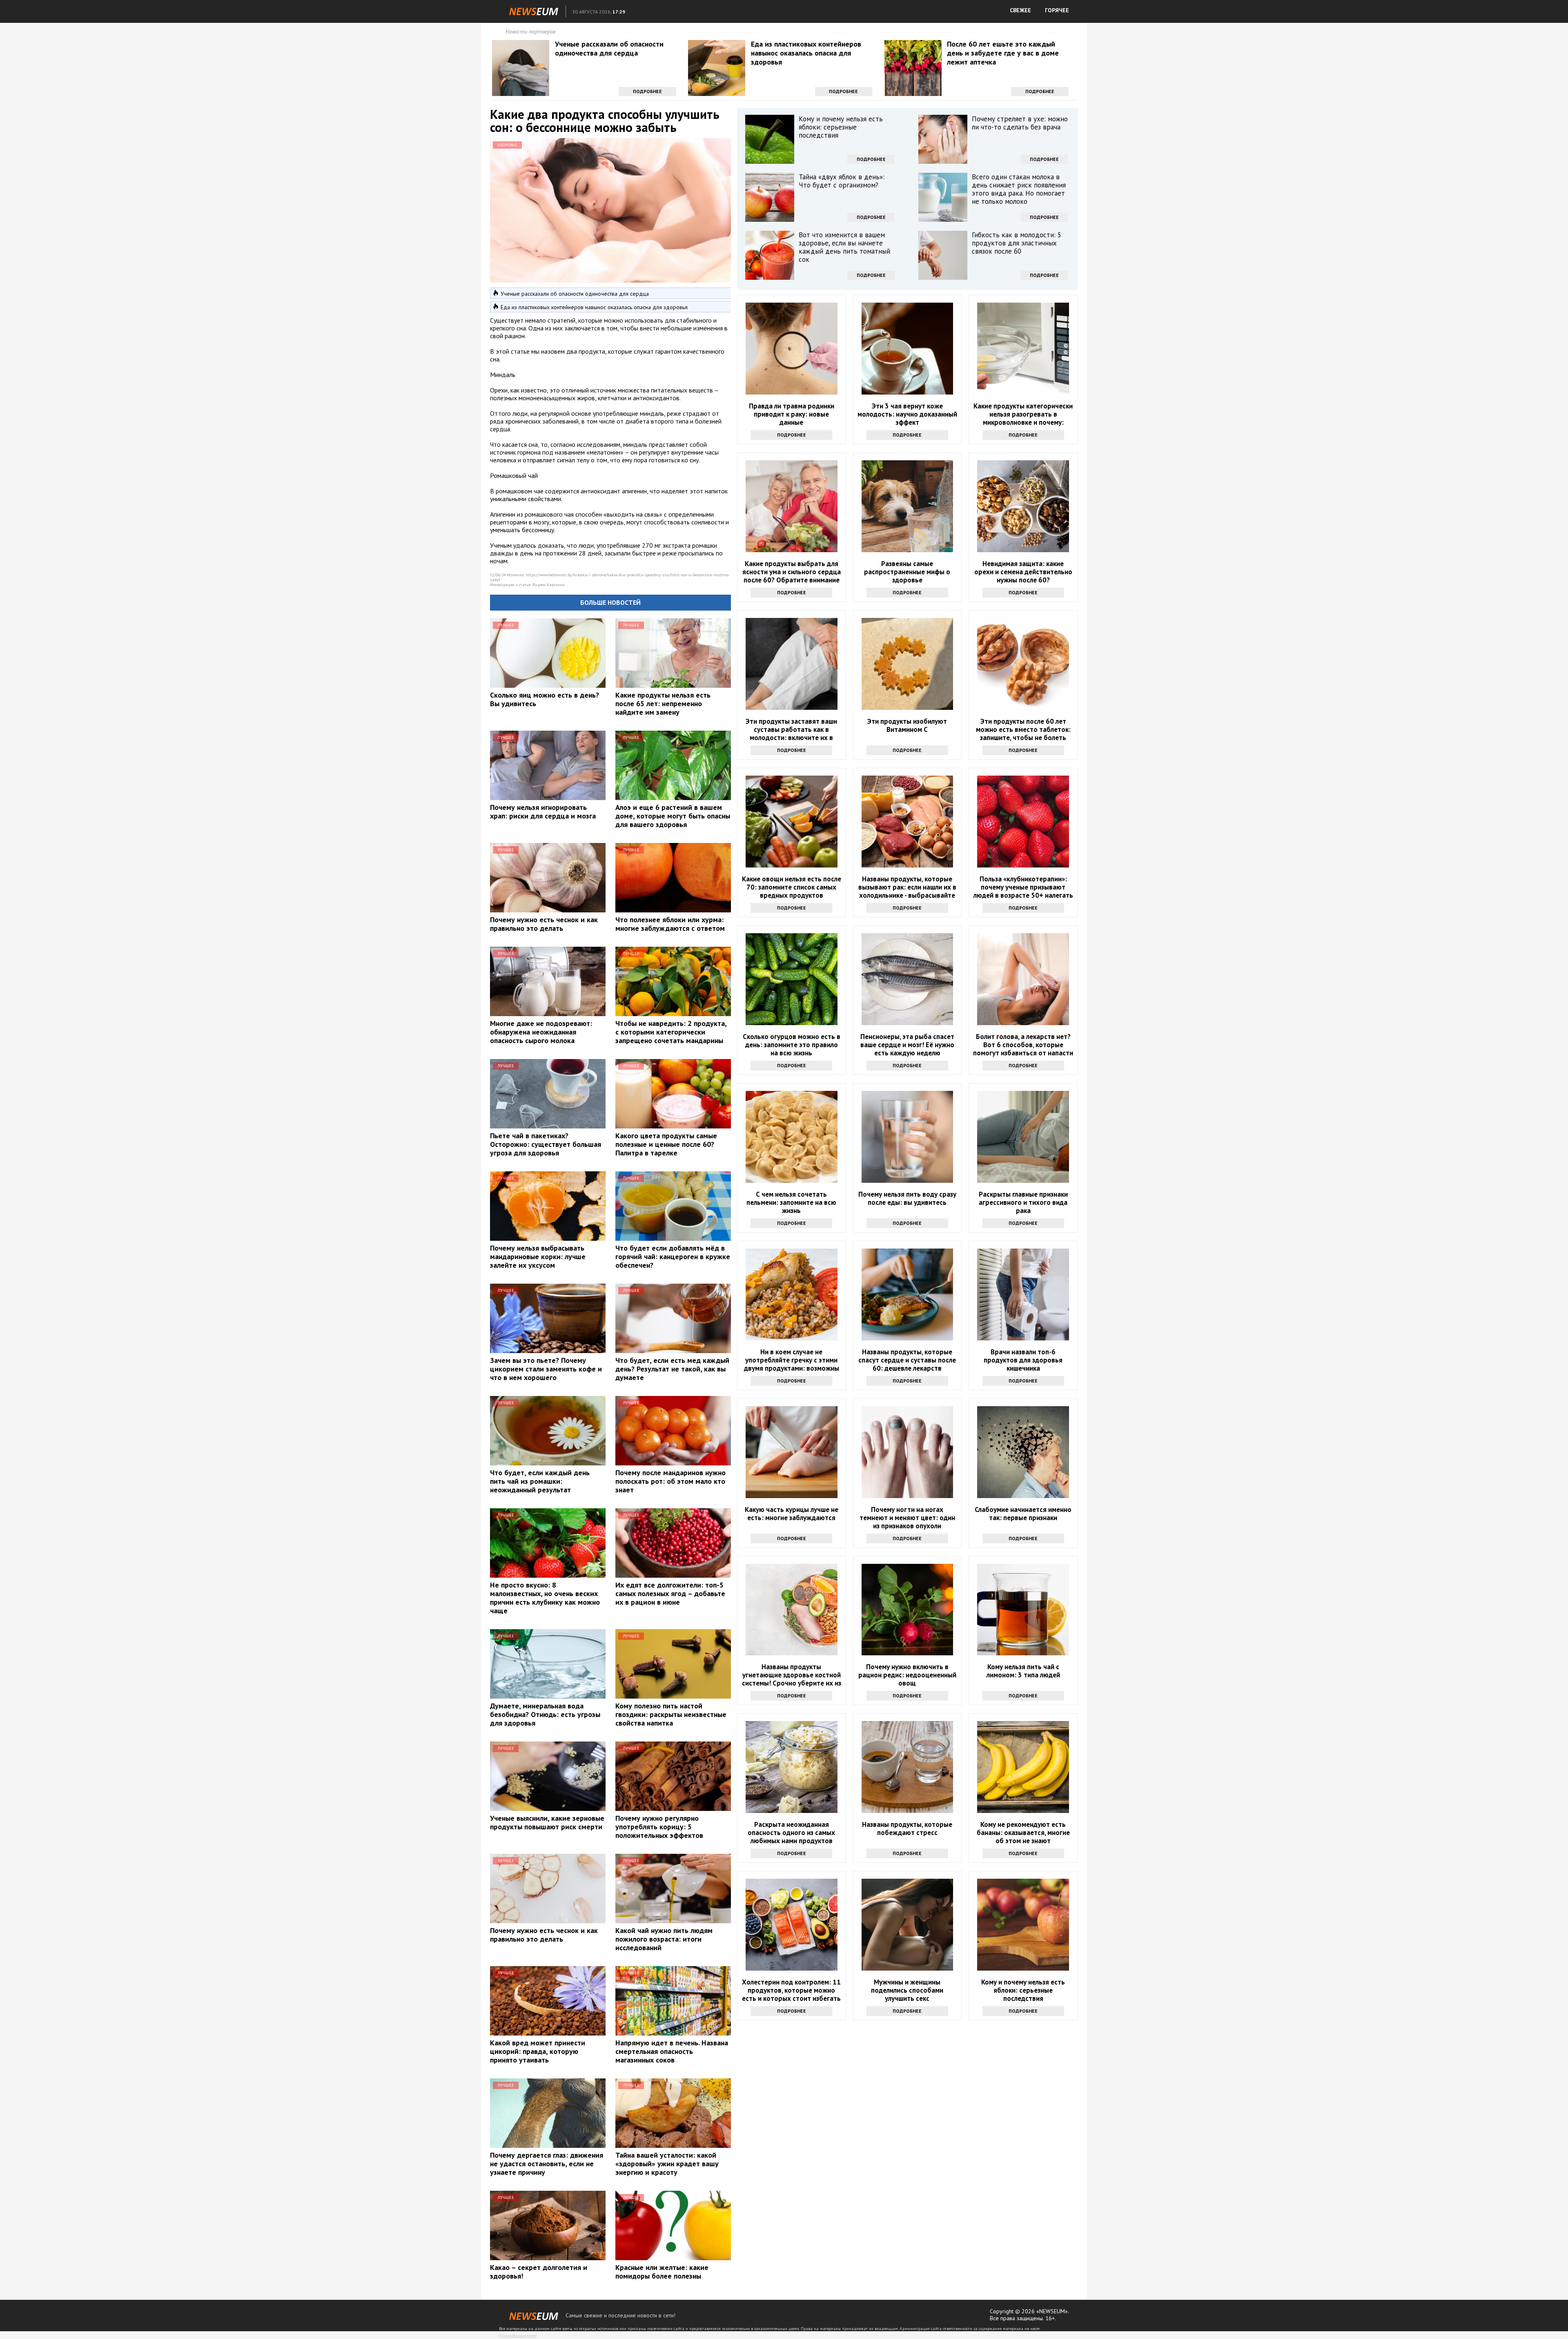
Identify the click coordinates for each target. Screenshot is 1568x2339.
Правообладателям (518, 2336)
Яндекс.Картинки (549, 585)
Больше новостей (610, 602)
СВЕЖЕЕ (1020, 10)
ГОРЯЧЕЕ (1057, 10)
